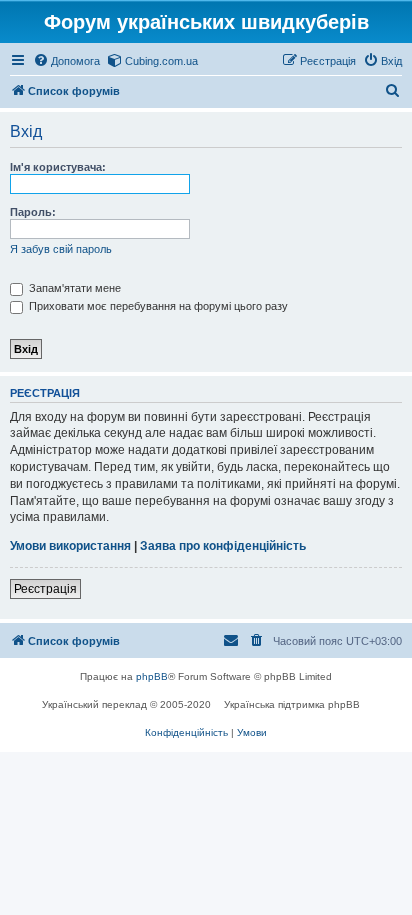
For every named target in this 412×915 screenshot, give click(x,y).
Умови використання (70, 546)
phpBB (152, 676)
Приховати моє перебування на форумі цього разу (157, 306)
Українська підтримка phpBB (292, 704)
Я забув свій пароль (61, 249)
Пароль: (33, 212)
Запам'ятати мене (73, 288)
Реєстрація (45, 589)
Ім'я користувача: (58, 167)
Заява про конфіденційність (223, 546)
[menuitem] (66, 61)
